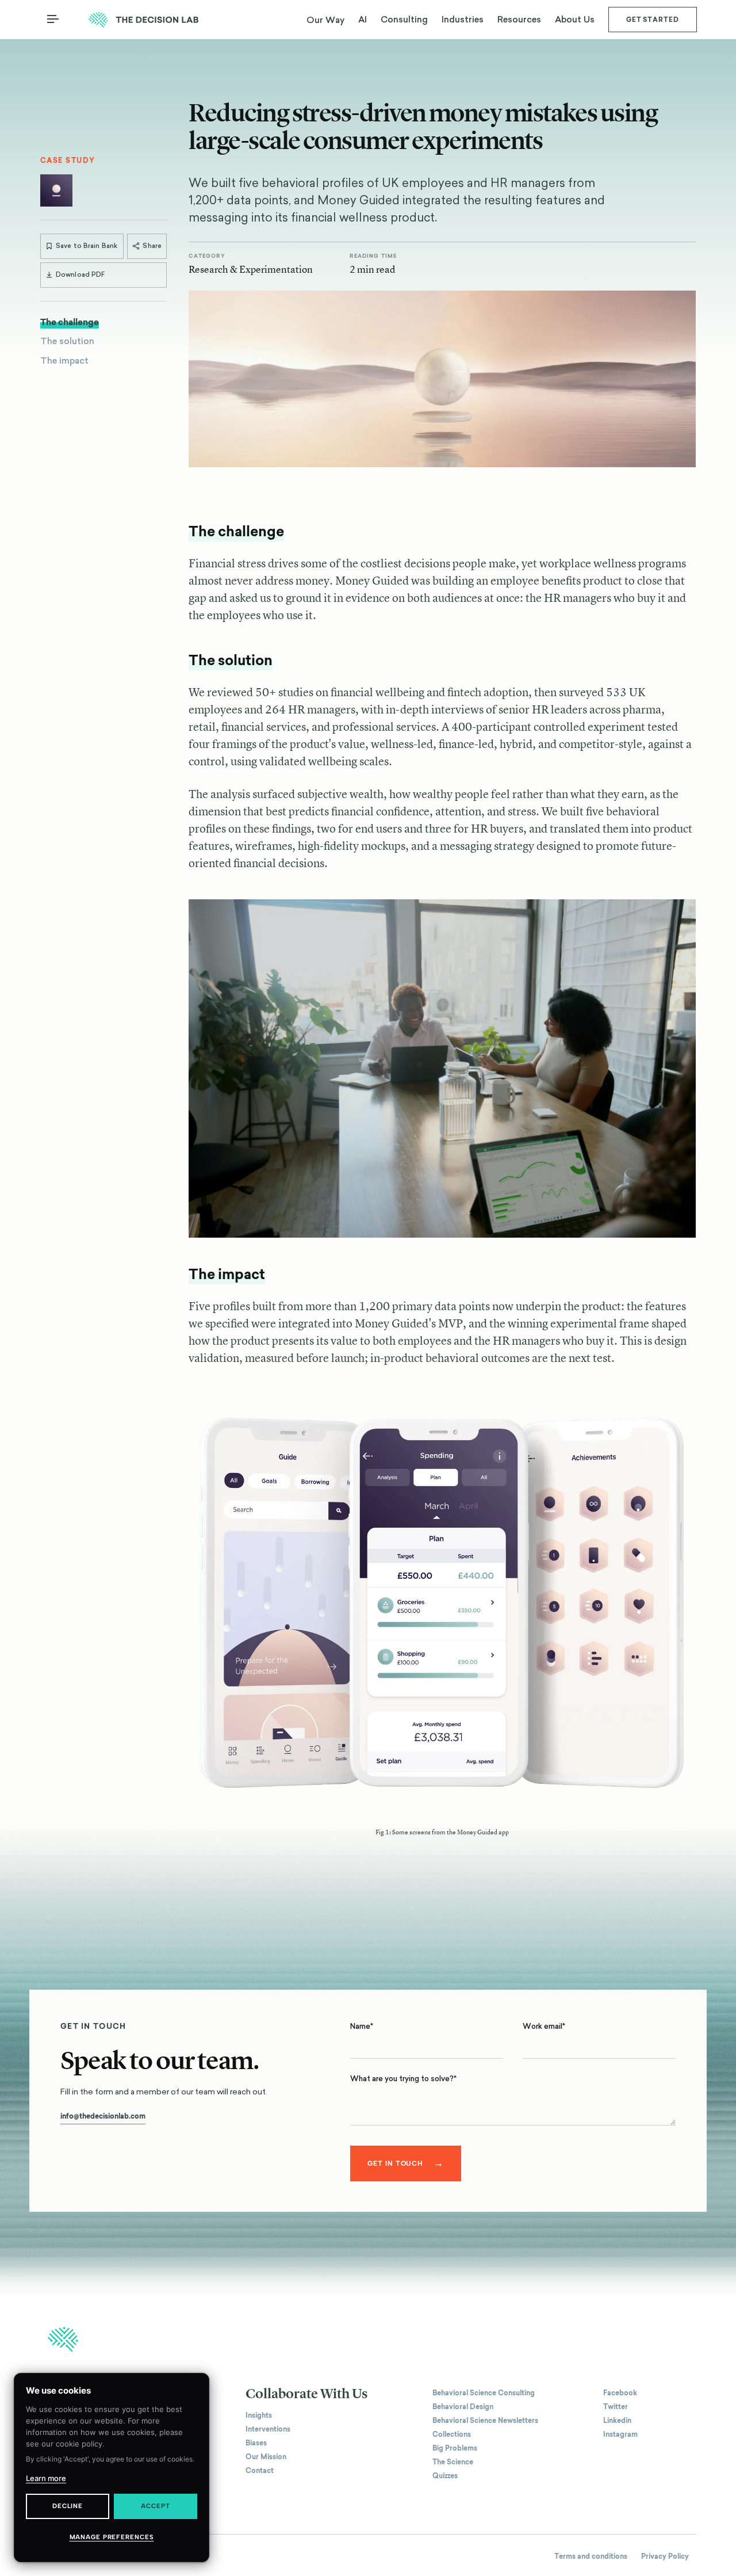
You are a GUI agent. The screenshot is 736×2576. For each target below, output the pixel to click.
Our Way (325, 20)
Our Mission (266, 2457)
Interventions (268, 2429)
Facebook (620, 2393)
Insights (259, 2415)
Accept (155, 2506)
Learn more (46, 2478)
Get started (653, 20)
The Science (453, 2462)
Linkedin (617, 2421)
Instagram (620, 2434)
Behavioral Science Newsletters (485, 2421)
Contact (260, 2471)
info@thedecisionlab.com (103, 2116)
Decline (68, 2506)
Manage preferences (112, 2537)
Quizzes (445, 2476)
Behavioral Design (463, 2407)
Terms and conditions (591, 2556)
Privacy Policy (665, 2556)
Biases (256, 2443)
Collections (452, 2434)
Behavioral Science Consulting (484, 2393)
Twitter (616, 2407)
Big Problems (455, 2448)
